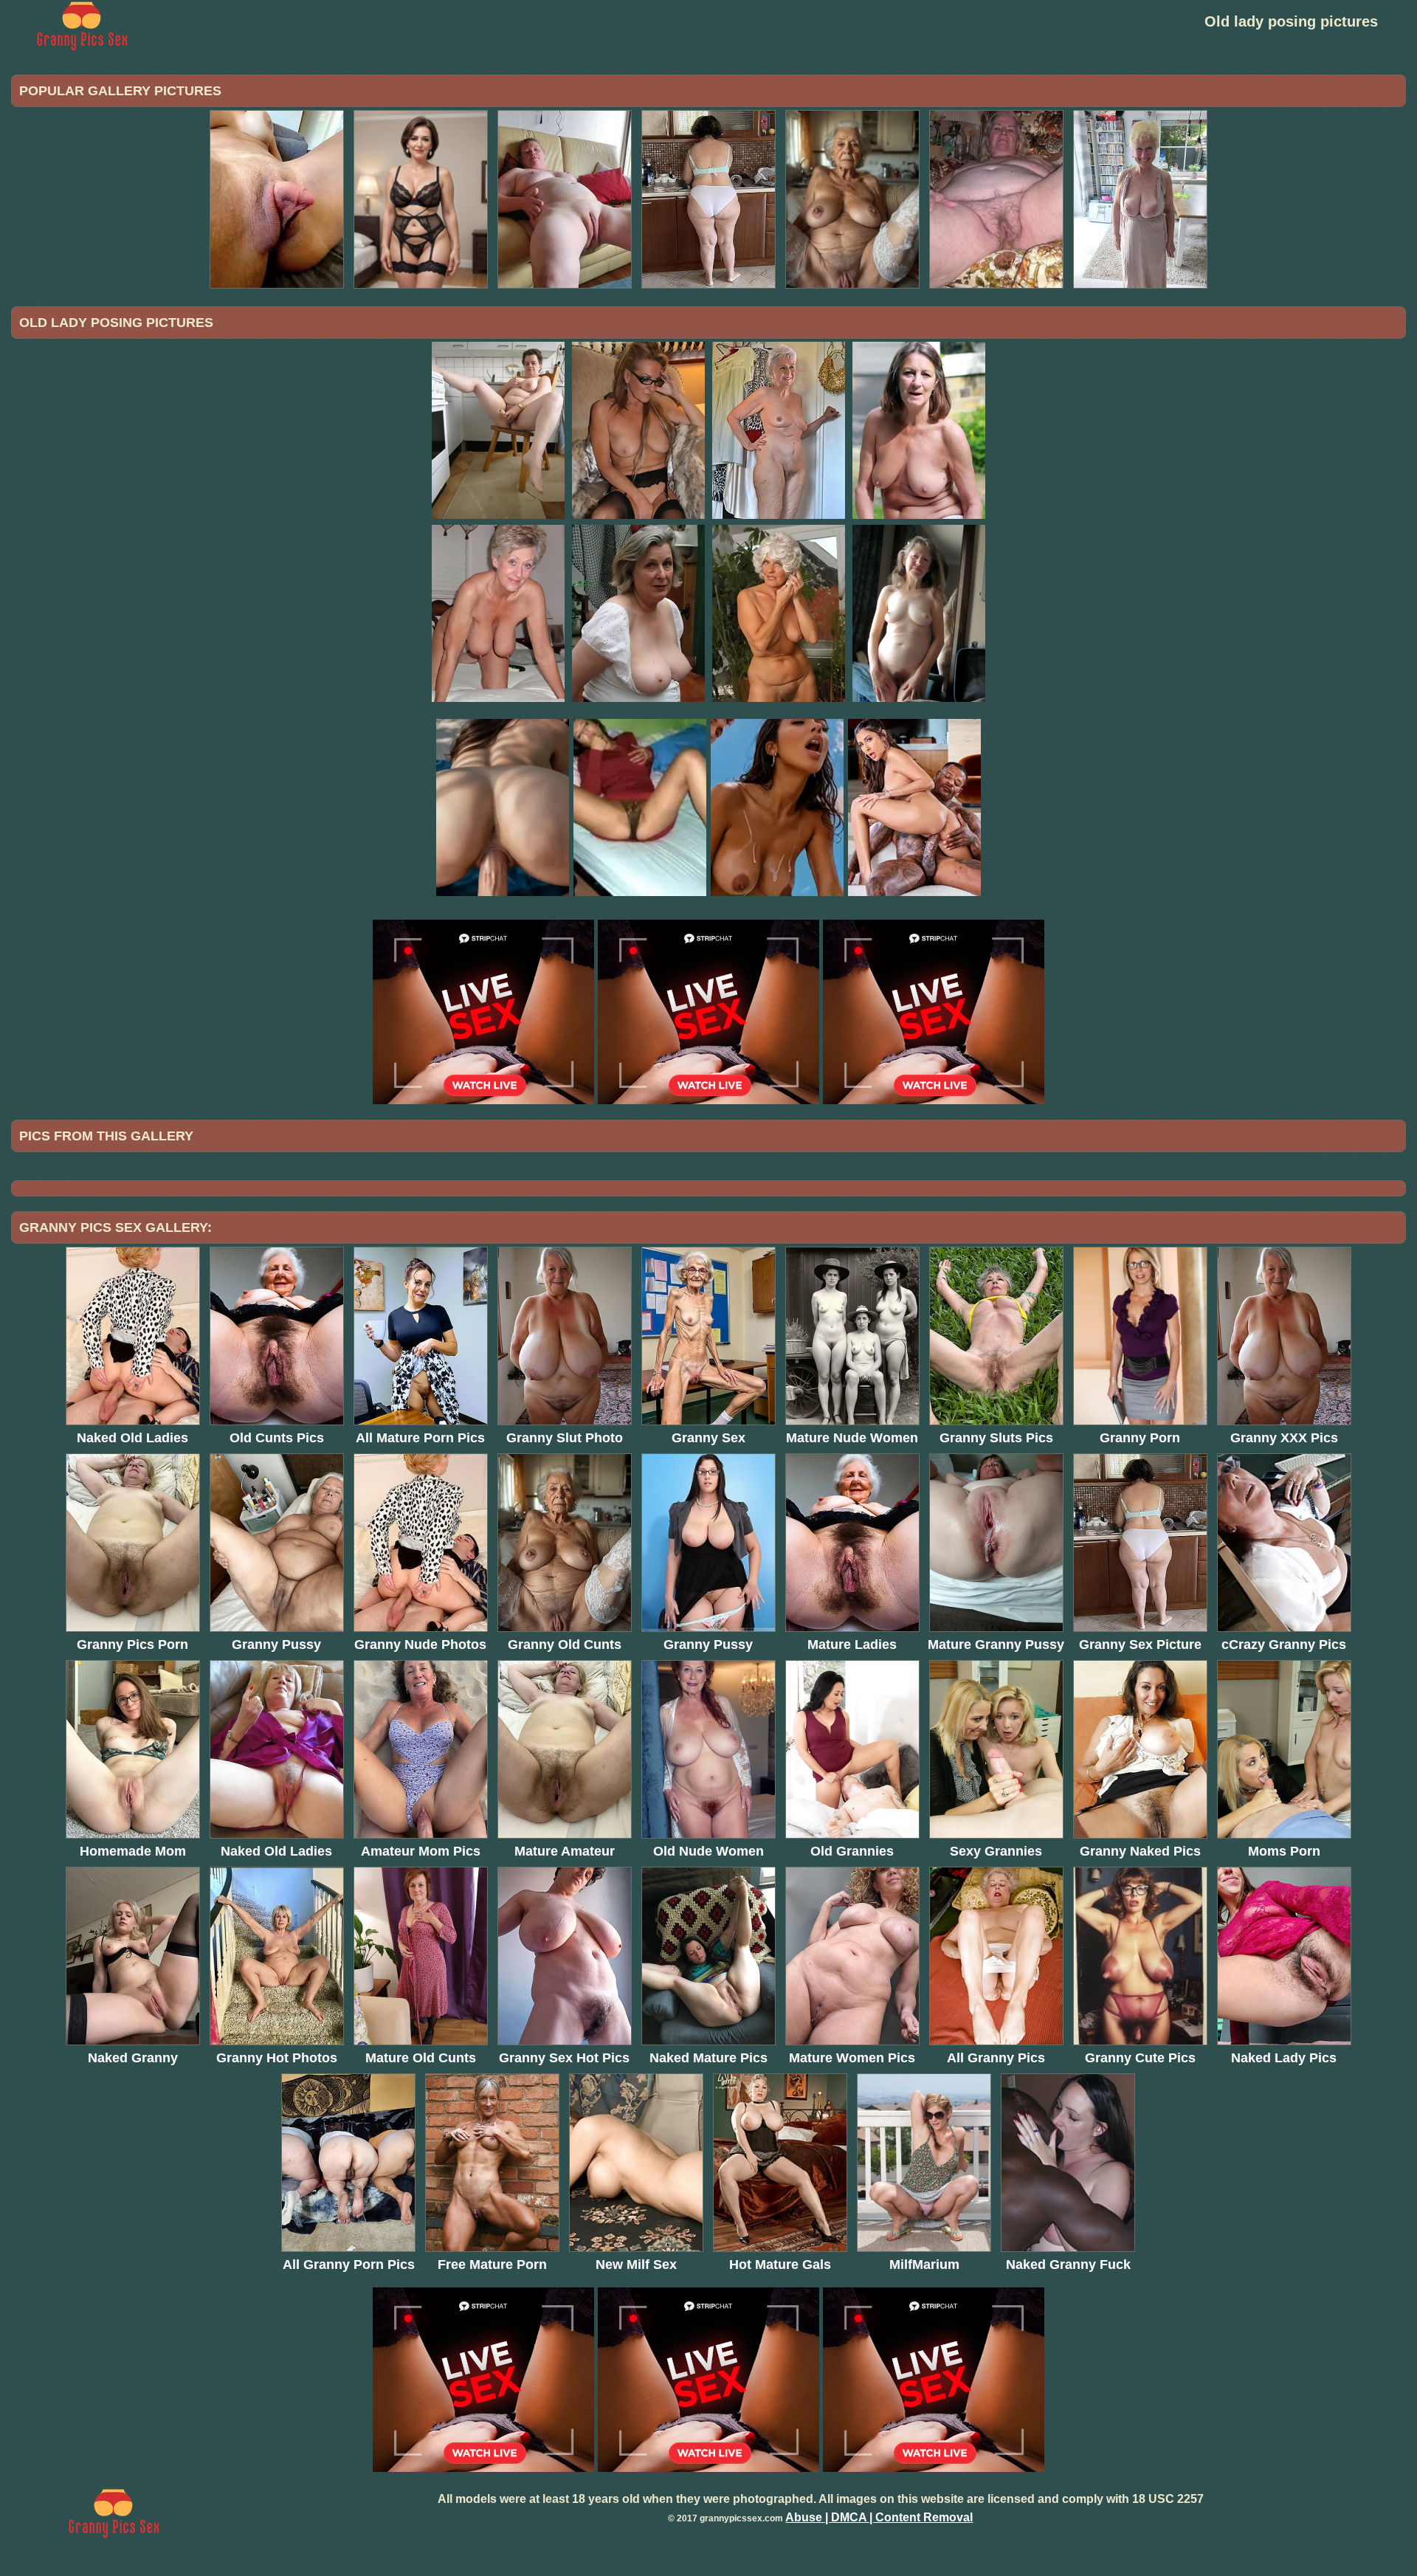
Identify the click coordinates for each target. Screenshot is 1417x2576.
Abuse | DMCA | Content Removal (879, 2517)
